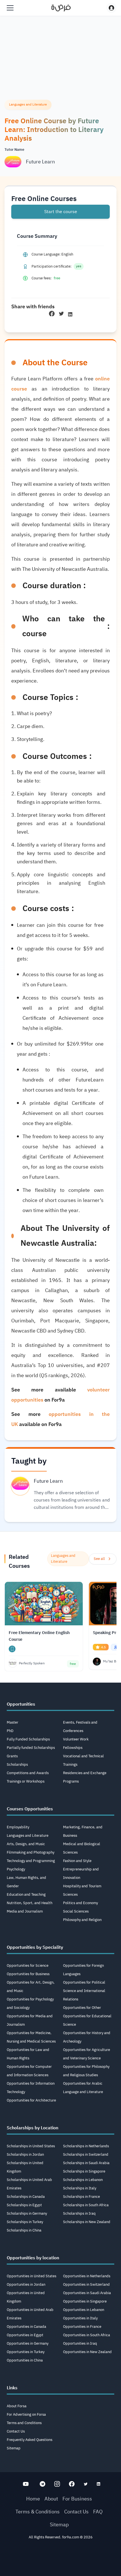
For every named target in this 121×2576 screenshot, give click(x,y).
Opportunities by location (33, 2258)
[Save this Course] (12, 1649)
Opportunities (21, 1704)
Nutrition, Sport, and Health (30, 1903)
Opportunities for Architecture (31, 2100)
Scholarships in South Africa (86, 2205)
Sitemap (14, 2448)
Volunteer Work (76, 1739)
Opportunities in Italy (80, 2318)
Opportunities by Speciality (35, 1947)
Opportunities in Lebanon (84, 2310)
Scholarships (17, 1764)
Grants (12, 1756)
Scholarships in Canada (26, 2197)
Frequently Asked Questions (30, 2440)
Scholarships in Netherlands (86, 2146)
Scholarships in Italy (80, 2188)
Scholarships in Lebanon (83, 2180)
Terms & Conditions (38, 2512)
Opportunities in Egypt (25, 2335)
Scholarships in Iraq (79, 2213)
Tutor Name (14, 150)
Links (12, 2388)
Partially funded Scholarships (31, 1748)
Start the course (61, 212)
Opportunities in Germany (28, 2343)
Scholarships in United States (31, 2146)
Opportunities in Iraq (80, 2343)
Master (13, 1722)
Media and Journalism (25, 1911)
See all (99, 1559)
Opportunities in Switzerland (86, 2284)
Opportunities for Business (28, 1974)
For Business (77, 2499)
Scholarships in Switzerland (86, 2154)
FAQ (98, 2512)
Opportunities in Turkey (26, 2352)
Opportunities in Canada (26, 2327)
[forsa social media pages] (26, 2484)
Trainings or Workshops (26, 1781)
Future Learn (40, 162)
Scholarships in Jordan (25, 2154)
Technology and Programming (31, 1861)
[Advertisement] (60, 2560)
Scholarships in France (81, 2197)
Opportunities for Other (82, 2008)
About (51, 2499)
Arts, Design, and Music (26, 1844)
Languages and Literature (28, 1835)
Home (33, 2499)
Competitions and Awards (28, 1773)
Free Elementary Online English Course (39, 1636)
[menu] (10, 8)
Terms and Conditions (24, 2423)
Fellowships (73, 1748)
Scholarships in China (24, 2230)
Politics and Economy (80, 1903)
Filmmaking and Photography (31, 1852)
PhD (10, 1731)
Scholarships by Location (33, 2128)
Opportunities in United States (32, 2276)
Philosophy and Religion (82, 1920)
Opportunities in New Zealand (87, 2352)
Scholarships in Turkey (25, 2222)
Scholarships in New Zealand (87, 2222)
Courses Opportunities (30, 1809)
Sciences (70, 1894)
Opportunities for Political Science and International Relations (84, 1991)
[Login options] (111, 8)
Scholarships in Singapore (84, 2171)
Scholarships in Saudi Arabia (86, 2163)
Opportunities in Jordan (26, 2284)
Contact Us (16, 2431)
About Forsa (17, 2406)
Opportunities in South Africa (87, 2335)
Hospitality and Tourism (82, 1886)
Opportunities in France (82, 2327)
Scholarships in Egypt (24, 2205)
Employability (18, 1827)
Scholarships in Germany (27, 2213)
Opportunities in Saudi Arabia (87, 2293)
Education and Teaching (26, 1894)
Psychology (16, 1869)
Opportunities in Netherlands (87, 2276)
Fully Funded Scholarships (28, 1739)
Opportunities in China (25, 2360)
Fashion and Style (77, 1861)
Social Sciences (76, 1911)
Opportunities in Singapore (85, 2301)
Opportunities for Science (28, 1965)
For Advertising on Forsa (26, 2414)
